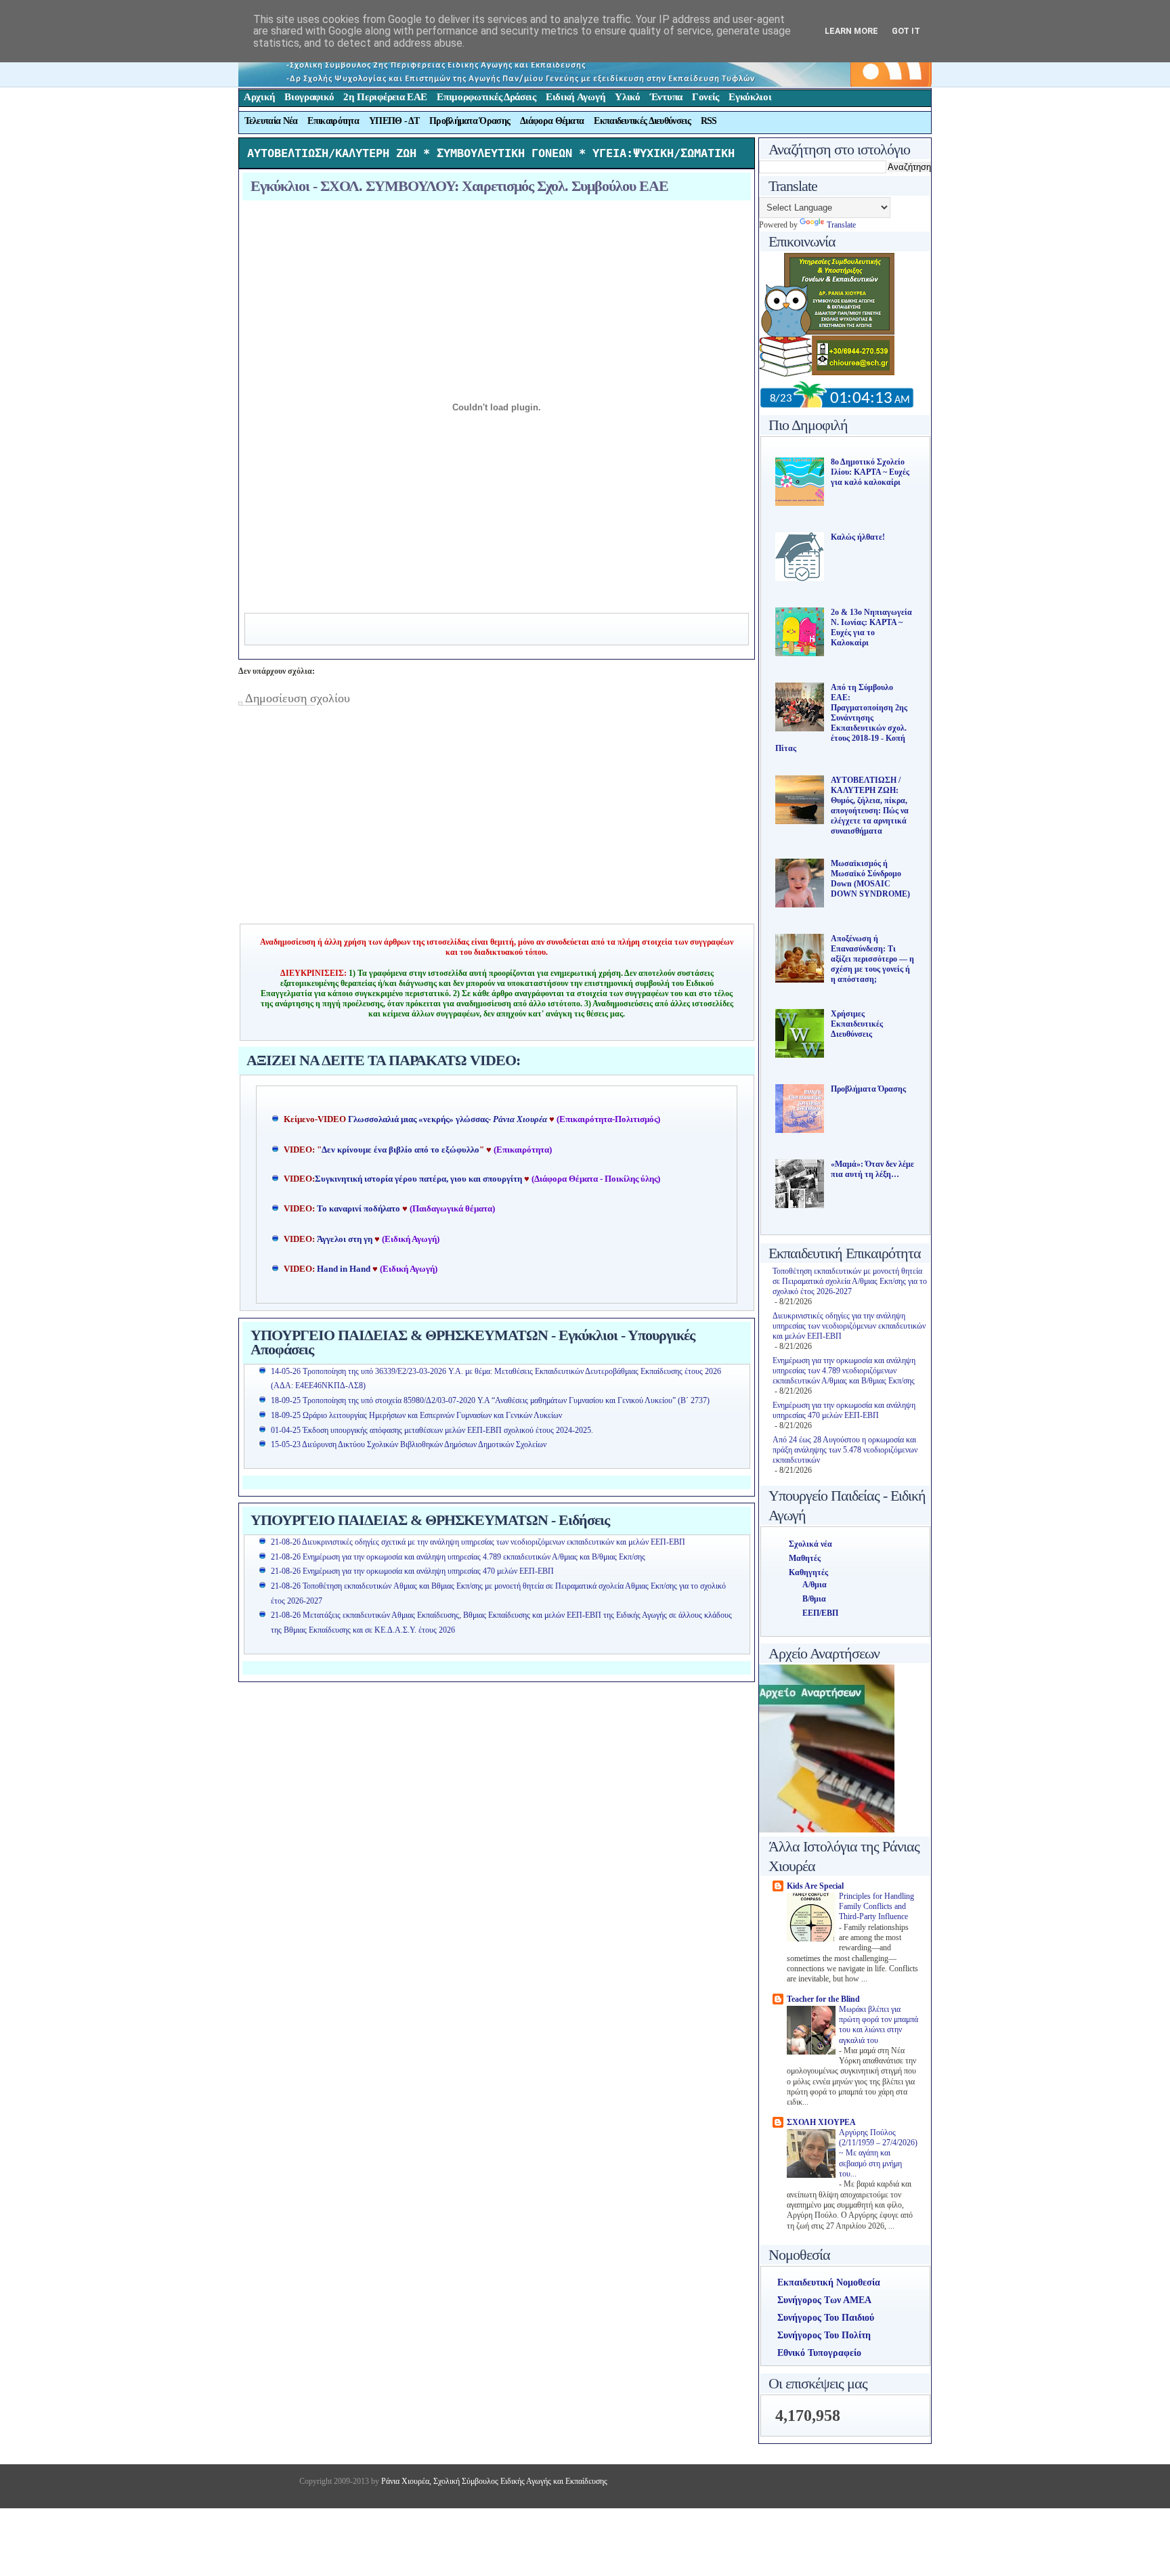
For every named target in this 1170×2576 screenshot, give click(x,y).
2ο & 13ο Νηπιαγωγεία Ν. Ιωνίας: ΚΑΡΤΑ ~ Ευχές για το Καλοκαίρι (871, 627)
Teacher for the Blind (823, 1999)
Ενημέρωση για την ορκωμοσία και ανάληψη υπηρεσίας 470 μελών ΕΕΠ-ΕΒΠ (844, 1410)
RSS (709, 121)
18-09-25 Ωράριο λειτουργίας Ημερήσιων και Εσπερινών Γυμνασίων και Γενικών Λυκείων (416, 1415)
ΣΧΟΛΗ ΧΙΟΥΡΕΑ (821, 2122)
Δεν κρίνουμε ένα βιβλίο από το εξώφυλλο (400, 1150)
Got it (906, 31)
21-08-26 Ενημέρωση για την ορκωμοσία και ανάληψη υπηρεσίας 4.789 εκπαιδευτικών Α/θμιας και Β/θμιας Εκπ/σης (458, 1557)
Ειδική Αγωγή (576, 97)
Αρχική (259, 97)
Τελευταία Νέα (271, 121)
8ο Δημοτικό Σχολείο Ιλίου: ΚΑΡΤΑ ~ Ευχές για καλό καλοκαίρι (870, 472)
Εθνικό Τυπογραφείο (819, 2353)
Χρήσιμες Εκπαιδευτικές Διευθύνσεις (857, 1024)
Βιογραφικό (309, 97)
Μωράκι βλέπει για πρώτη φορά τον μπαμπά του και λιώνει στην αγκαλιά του (879, 2025)
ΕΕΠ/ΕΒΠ (820, 1613)
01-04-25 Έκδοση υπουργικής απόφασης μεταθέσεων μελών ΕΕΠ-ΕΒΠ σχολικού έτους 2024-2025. (432, 1430)
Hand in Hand (344, 1269)
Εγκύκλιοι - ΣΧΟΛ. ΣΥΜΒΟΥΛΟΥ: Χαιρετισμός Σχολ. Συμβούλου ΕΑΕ (459, 186)
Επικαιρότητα (333, 121)
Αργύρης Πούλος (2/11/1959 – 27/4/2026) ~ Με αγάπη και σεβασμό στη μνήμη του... (878, 2153)
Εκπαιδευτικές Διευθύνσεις (642, 121)
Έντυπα (666, 97)
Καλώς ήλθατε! (858, 537)
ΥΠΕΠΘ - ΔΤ (394, 121)
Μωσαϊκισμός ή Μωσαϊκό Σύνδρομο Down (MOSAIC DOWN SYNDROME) (870, 879)
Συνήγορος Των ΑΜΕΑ (824, 2300)
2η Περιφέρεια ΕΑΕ (385, 97)
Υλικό (628, 97)
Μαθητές (805, 1558)
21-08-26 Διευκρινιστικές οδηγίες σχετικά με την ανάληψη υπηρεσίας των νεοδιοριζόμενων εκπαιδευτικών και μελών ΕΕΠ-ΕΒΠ (478, 1542)
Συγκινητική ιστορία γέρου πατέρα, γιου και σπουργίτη (419, 1179)
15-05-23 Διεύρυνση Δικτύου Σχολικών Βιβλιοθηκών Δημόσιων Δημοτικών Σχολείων (409, 1444)
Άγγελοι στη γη (346, 1239)
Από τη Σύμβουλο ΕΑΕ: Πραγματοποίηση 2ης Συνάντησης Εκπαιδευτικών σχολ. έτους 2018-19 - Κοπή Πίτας (841, 718)
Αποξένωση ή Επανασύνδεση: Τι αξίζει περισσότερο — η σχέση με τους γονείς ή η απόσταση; (872, 959)
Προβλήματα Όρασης (470, 121)
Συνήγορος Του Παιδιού (826, 2318)
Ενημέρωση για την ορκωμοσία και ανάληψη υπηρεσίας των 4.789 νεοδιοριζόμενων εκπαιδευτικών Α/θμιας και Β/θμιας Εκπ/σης (844, 1371)
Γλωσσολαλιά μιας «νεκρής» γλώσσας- (448, 1119)
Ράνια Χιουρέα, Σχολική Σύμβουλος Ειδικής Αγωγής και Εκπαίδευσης (493, 2481)
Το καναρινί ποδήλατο (359, 1209)
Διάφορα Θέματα (552, 121)
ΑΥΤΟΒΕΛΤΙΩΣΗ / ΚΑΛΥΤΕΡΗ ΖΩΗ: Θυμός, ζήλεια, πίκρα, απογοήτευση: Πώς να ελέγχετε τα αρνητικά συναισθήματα (870, 806)
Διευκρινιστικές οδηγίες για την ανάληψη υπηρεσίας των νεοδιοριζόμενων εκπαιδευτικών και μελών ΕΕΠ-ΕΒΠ (849, 1326)
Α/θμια (815, 1585)
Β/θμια (814, 1599)
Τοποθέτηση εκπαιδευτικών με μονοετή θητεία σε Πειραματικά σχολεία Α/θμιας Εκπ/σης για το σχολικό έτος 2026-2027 (850, 1281)
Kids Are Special (815, 1886)
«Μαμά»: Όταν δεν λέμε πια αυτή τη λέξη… (872, 1169)
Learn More (851, 31)
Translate (841, 225)
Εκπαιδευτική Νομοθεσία (829, 2282)
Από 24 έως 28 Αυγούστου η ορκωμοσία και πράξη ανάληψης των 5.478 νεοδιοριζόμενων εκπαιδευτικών (845, 1450)
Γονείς (706, 97)
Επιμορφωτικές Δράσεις (486, 97)
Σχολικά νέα (810, 1544)
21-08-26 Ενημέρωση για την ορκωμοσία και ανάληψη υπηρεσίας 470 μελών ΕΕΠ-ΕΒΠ (412, 1571)
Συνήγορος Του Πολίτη (824, 2335)
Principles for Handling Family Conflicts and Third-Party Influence (876, 1907)
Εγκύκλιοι (750, 97)
